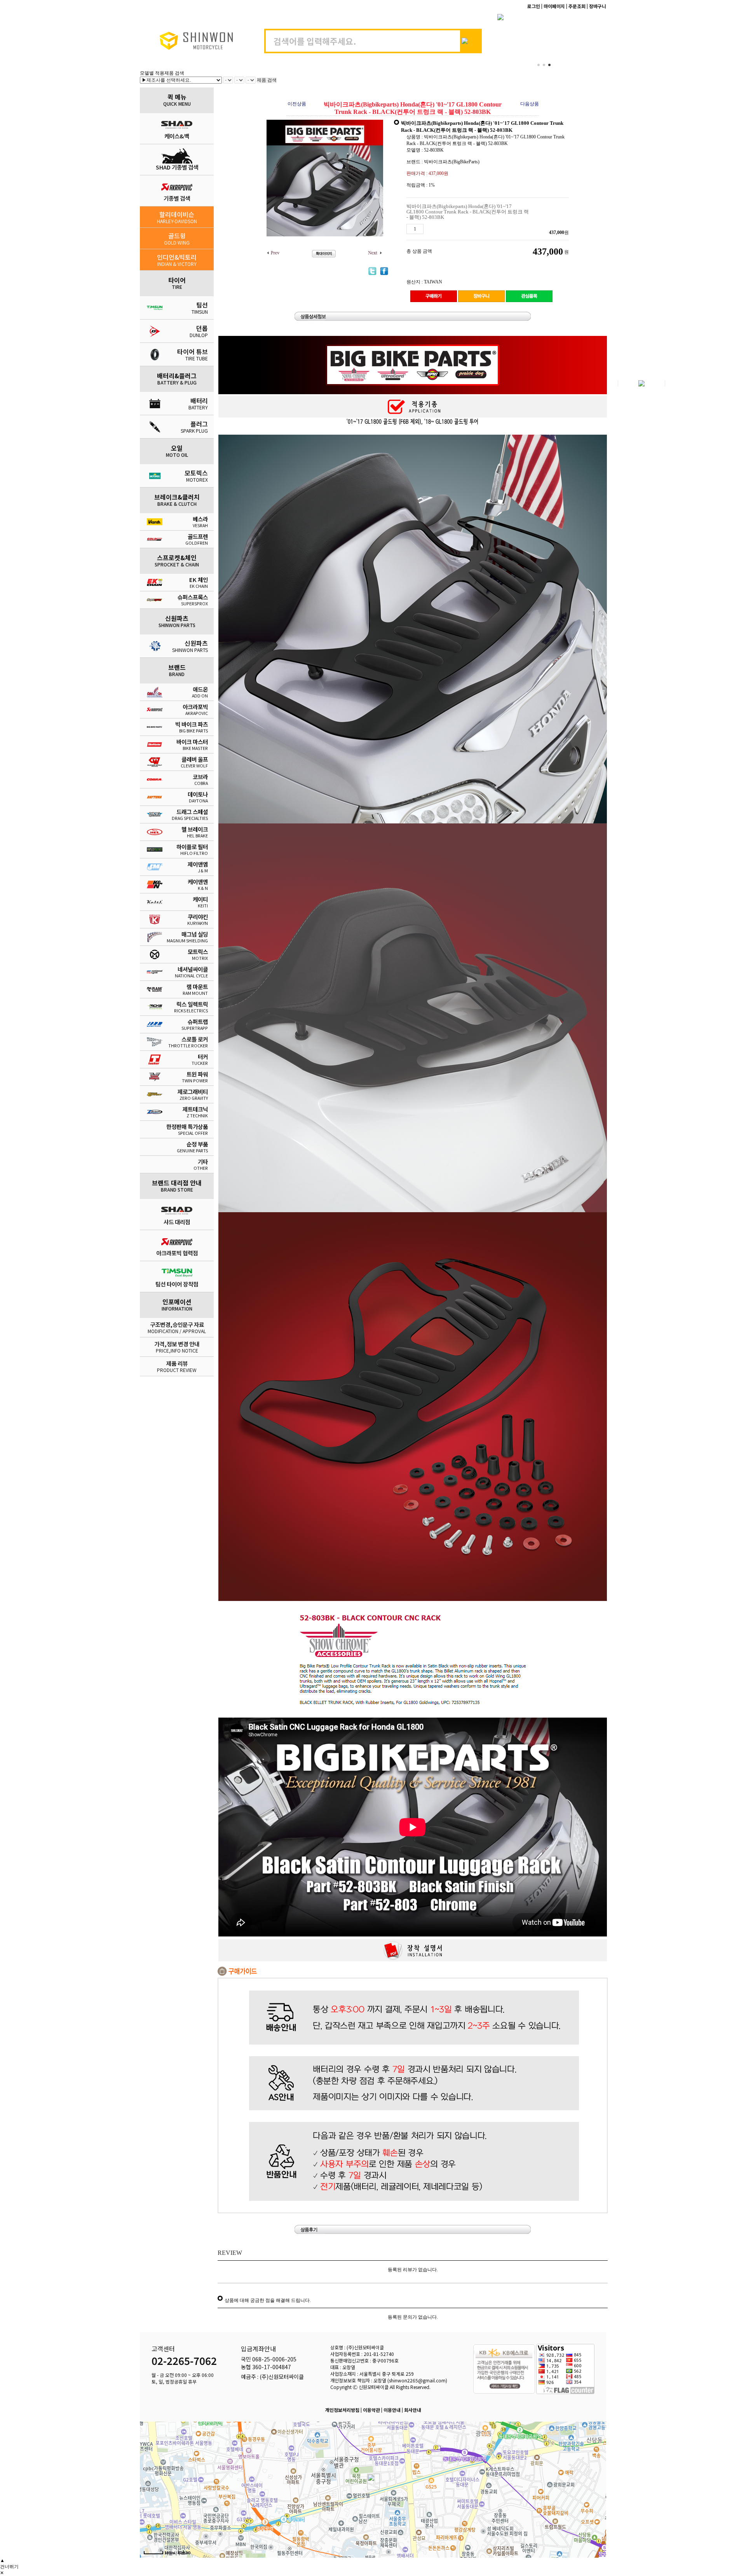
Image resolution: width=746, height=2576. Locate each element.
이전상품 (297, 104)
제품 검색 (267, 80)
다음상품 (530, 104)
